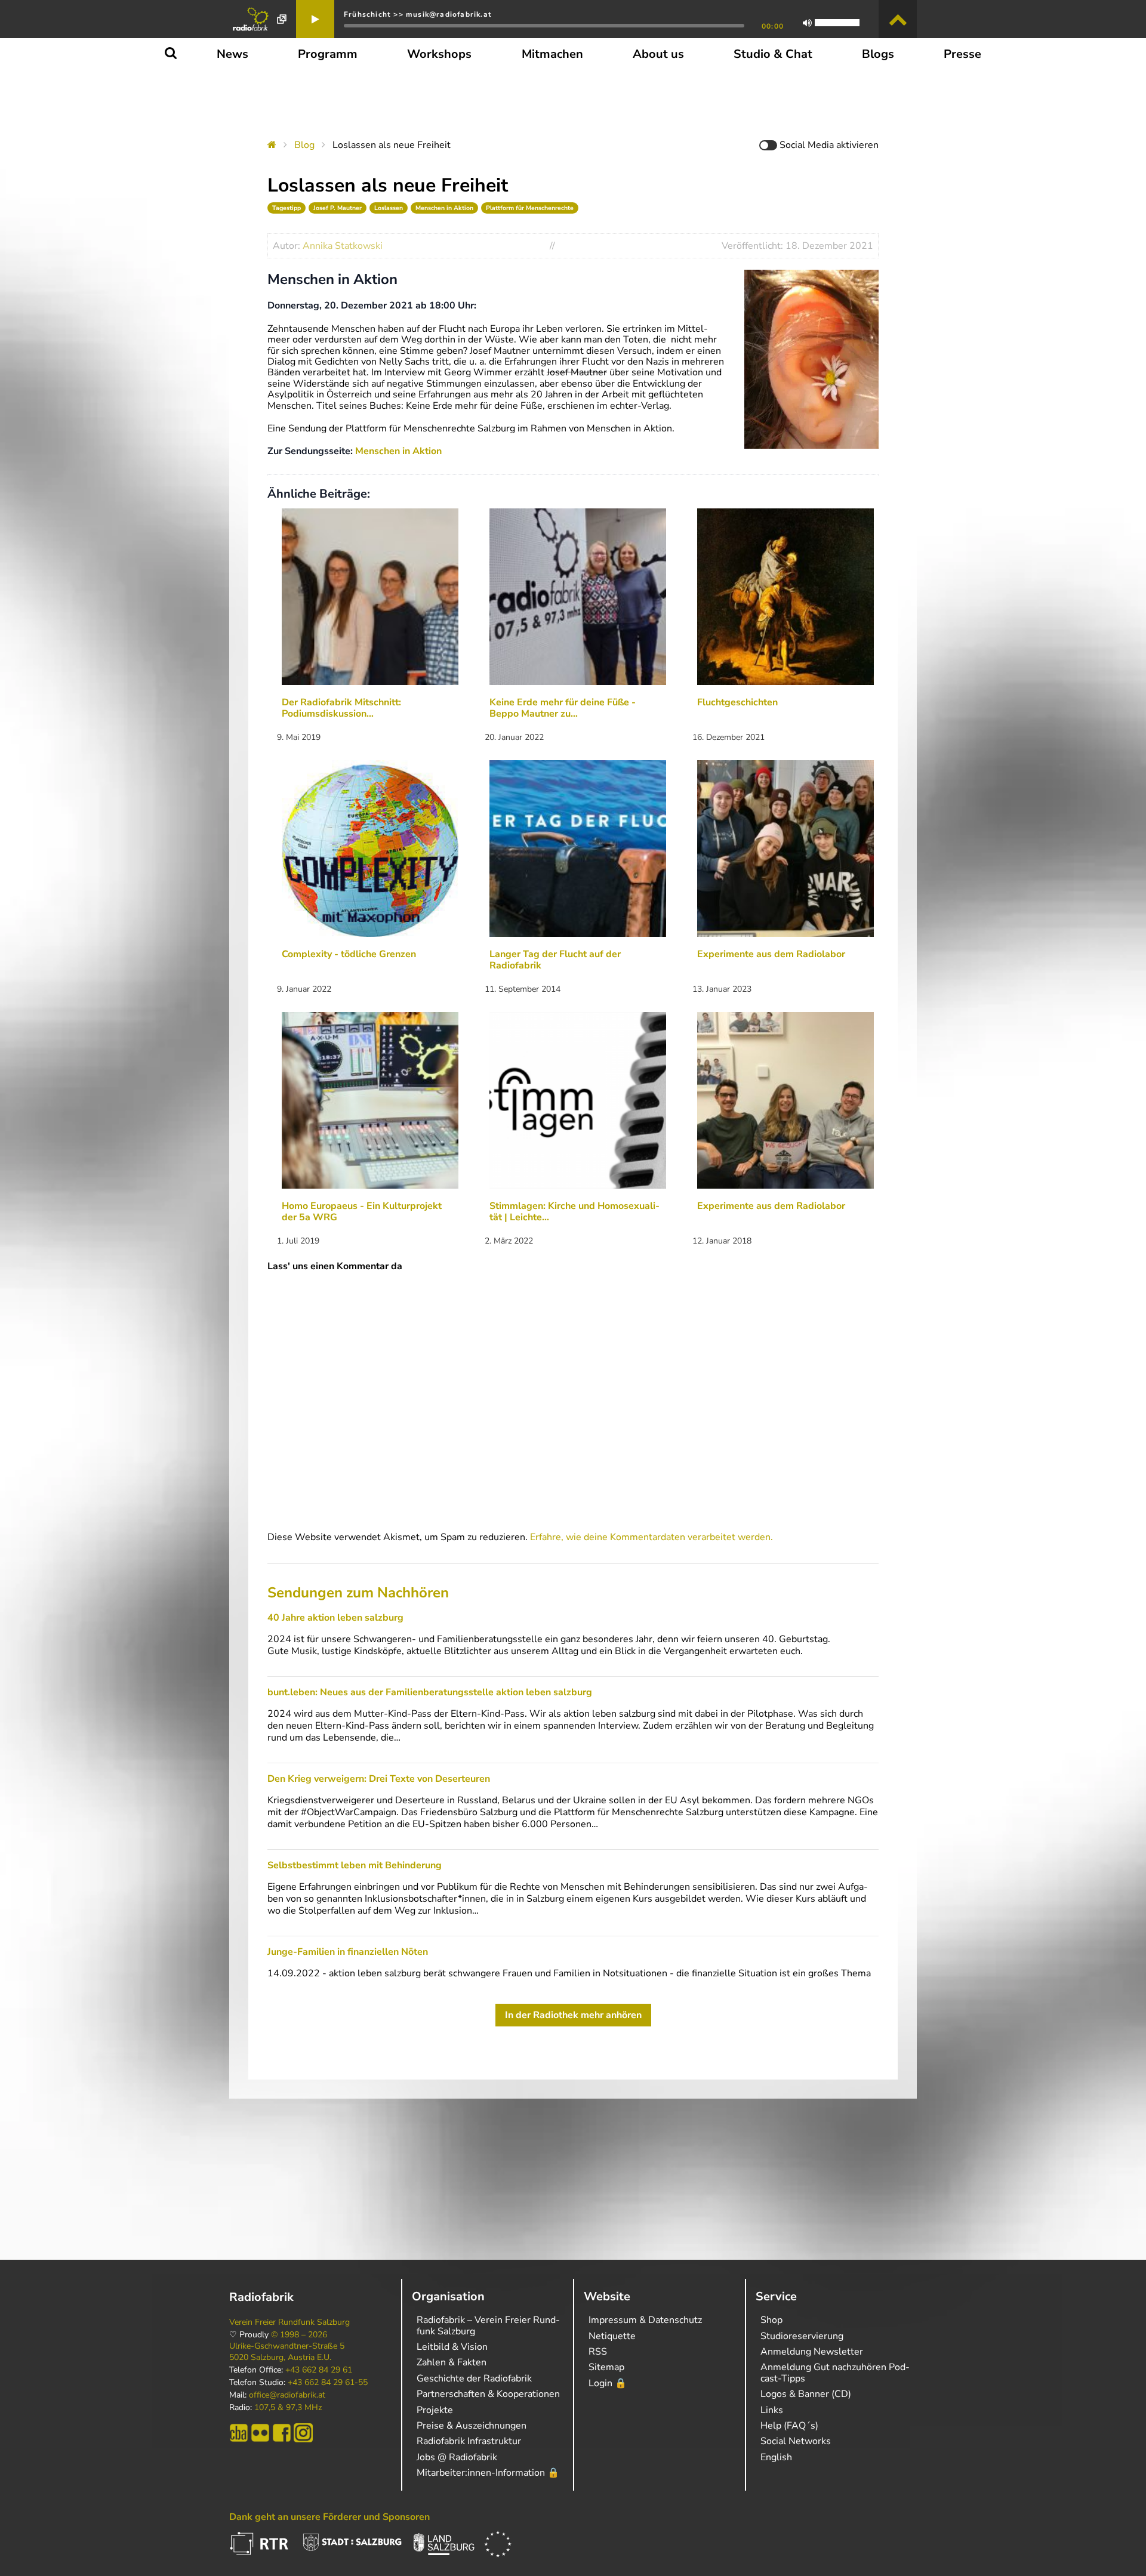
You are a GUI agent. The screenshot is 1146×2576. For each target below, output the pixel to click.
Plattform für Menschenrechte (530, 208)
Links (772, 2410)
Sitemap (606, 2367)
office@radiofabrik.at (287, 2395)
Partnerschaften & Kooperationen (488, 2394)
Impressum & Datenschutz (645, 2320)
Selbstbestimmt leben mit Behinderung (355, 1865)
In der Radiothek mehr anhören (573, 2015)
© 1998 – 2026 (299, 2335)
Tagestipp (286, 208)
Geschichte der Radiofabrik (474, 2378)
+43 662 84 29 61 (319, 2370)
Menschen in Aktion (444, 208)
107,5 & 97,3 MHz (288, 2408)
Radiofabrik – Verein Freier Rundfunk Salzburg (488, 2325)
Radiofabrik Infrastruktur (469, 2441)
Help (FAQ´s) (789, 2426)
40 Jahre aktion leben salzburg (335, 1618)
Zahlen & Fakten (452, 2362)
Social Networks (796, 2441)
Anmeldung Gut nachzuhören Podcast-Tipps (835, 2373)
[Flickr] (260, 2433)
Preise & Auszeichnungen (472, 2426)
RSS (598, 2352)
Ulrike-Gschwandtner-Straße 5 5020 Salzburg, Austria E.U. (287, 2352)
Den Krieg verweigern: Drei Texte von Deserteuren (379, 1779)
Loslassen (389, 208)
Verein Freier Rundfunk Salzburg (289, 2322)
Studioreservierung (802, 2336)
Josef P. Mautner (338, 208)
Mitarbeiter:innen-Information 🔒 (488, 2473)
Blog (304, 145)
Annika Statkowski (343, 246)
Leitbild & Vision (452, 2347)
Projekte (435, 2410)
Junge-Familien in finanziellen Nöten (348, 1952)
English (776, 2457)
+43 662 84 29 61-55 (328, 2383)
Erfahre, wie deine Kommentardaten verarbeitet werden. (651, 1537)
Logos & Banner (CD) (806, 2394)
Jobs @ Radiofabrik (457, 2457)
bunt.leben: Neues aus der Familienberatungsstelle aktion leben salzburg (430, 1692)
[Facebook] (282, 2433)
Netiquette (612, 2336)
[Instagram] (303, 2433)
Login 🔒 (608, 2383)
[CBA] (239, 2433)
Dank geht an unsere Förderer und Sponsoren (329, 2517)
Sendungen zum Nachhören (358, 1593)
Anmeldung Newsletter (812, 2352)
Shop (771, 2320)
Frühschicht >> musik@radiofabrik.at (418, 14)
